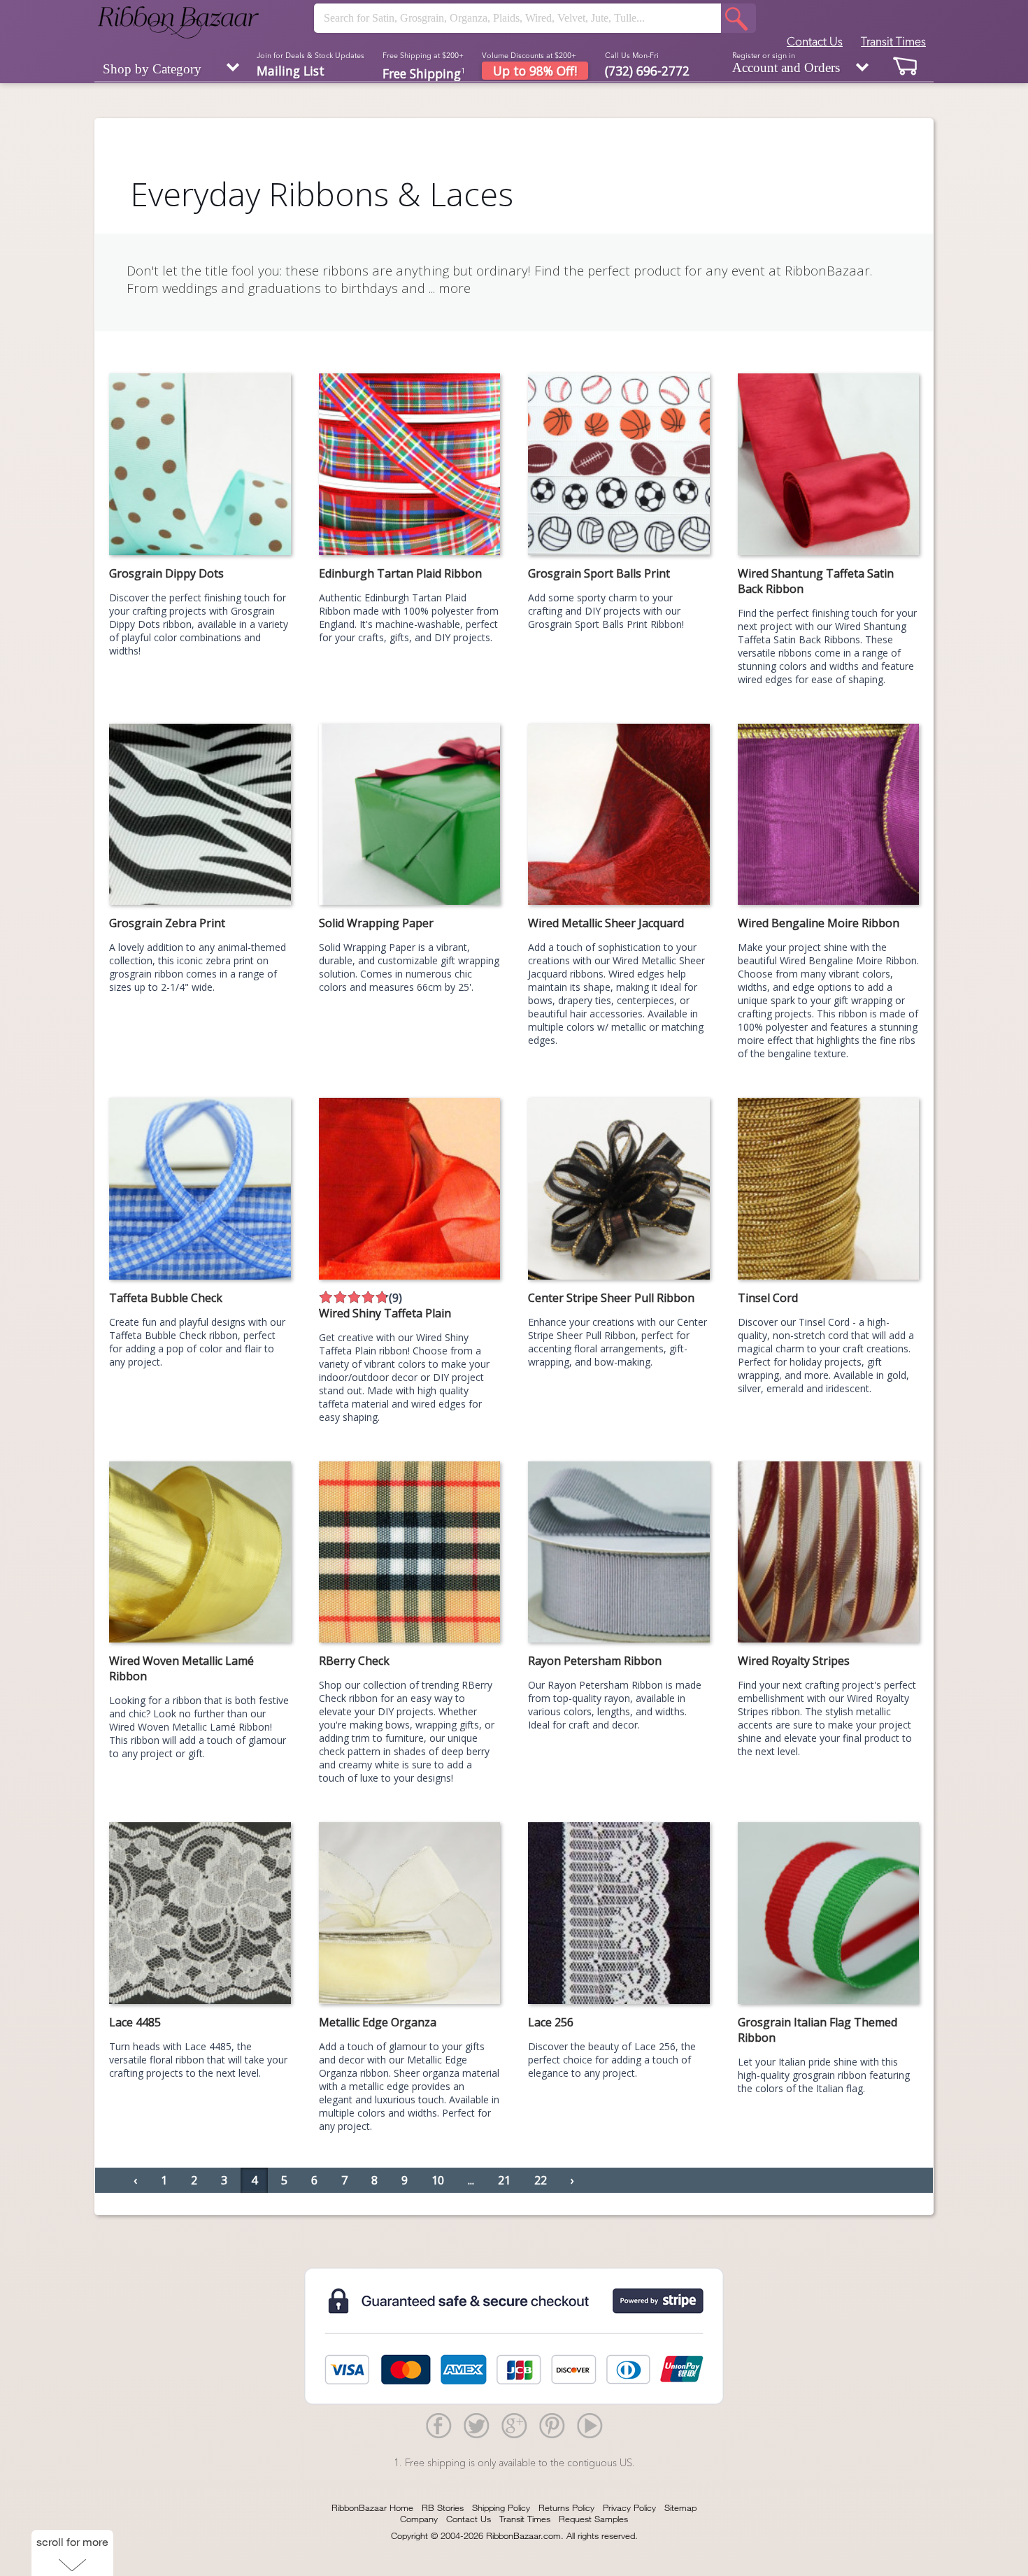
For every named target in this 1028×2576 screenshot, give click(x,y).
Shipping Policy (501, 2507)
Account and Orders (786, 63)
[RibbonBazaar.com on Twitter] (476, 2425)
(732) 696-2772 (647, 71)
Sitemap (680, 2507)
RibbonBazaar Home (372, 2507)
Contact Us (815, 41)
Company (419, 2519)
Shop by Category (152, 69)
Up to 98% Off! (535, 71)
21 (504, 2180)
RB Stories (443, 2507)
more (455, 288)
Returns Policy (566, 2507)
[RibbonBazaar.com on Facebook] (438, 2425)
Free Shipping (424, 72)
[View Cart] (906, 65)
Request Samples (593, 2519)
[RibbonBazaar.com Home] (178, 22)
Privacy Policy (629, 2507)
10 (438, 2180)
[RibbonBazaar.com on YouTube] (590, 2425)
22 (541, 2180)
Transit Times (893, 41)
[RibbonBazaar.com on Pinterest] (552, 2425)
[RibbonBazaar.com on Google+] (514, 2425)
